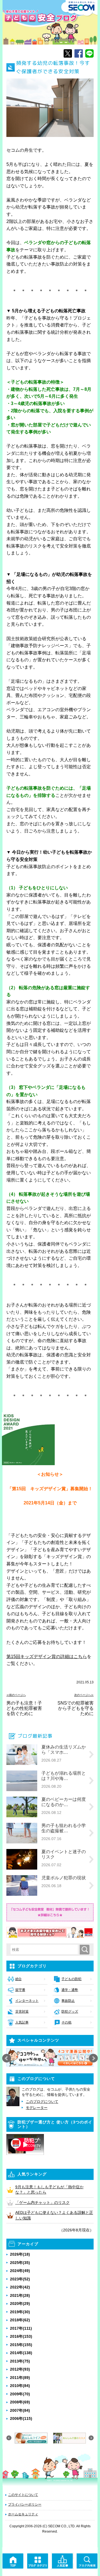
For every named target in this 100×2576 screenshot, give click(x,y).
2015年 (21, 2345)
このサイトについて (23, 2495)
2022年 (20, 2287)
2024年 (20, 2271)
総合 (18, 1979)
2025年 (20, 2263)
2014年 (21, 2353)
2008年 (20, 2402)
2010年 (20, 2386)
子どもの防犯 (71, 1979)
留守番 (20, 1990)
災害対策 (22, 2012)
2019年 (20, 2312)
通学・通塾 (70, 1990)
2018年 (20, 2320)
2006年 (21, 2418)
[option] (50, 2057)
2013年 (20, 2361)
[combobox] (45, 1949)
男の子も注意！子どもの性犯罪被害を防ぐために (24, 1708)
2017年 (21, 2328)
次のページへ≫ (84, 1695)
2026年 (20, 2254)
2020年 (20, 2304)
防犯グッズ (70, 2012)
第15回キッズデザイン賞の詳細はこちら (47, 1657)
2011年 (20, 2378)
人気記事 (22, 2022)
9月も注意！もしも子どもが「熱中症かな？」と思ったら (49, 2190)
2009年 (20, 2394)
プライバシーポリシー (25, 2504)
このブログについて (42, 2102)
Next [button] (93, 2058)
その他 (66, 2022)
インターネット (27, 2001)
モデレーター (37, 2108)
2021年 (20, 2295)
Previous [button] (7, 2058)
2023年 (20, 2279)
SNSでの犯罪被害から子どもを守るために (76, 1708)
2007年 (20, 2410)
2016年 (21, 2336)
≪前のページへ (16, 1695)
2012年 (20, 2369)
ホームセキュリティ (23, 2514)
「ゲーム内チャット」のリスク (42, 2202)
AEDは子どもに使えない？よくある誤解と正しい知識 (54, 2215)
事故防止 (68, 2001)
